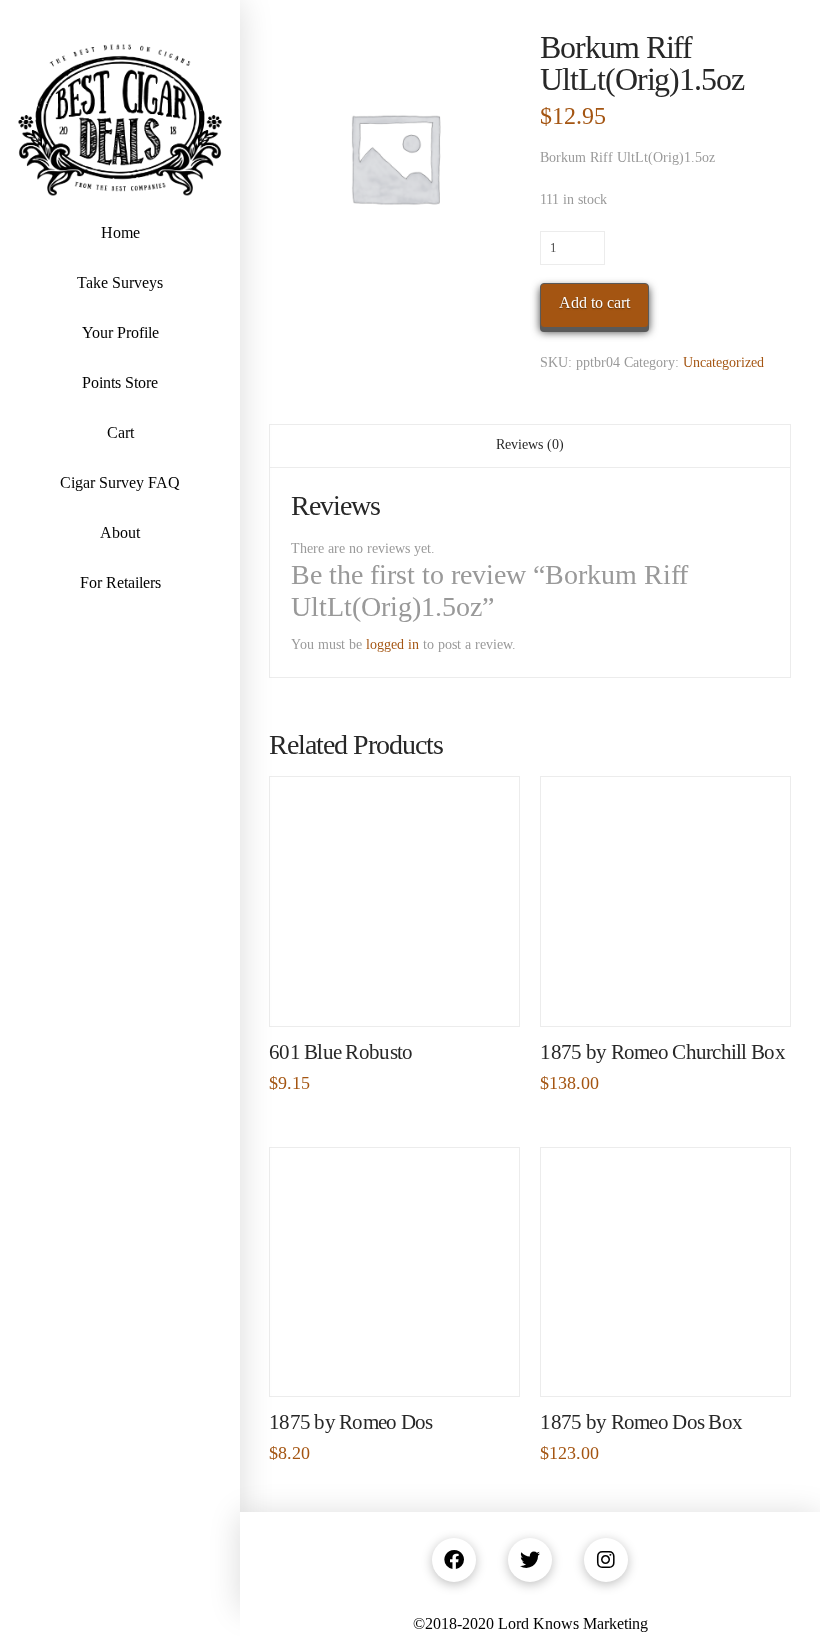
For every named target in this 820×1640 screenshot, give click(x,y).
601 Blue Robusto (340, 1052)
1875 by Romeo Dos (351, 1422)
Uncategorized (723, 362)
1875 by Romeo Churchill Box (662, 1052)
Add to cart (594, 302)
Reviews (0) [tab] (530, 444)
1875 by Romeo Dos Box (641, 1422)
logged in (392, 644)
